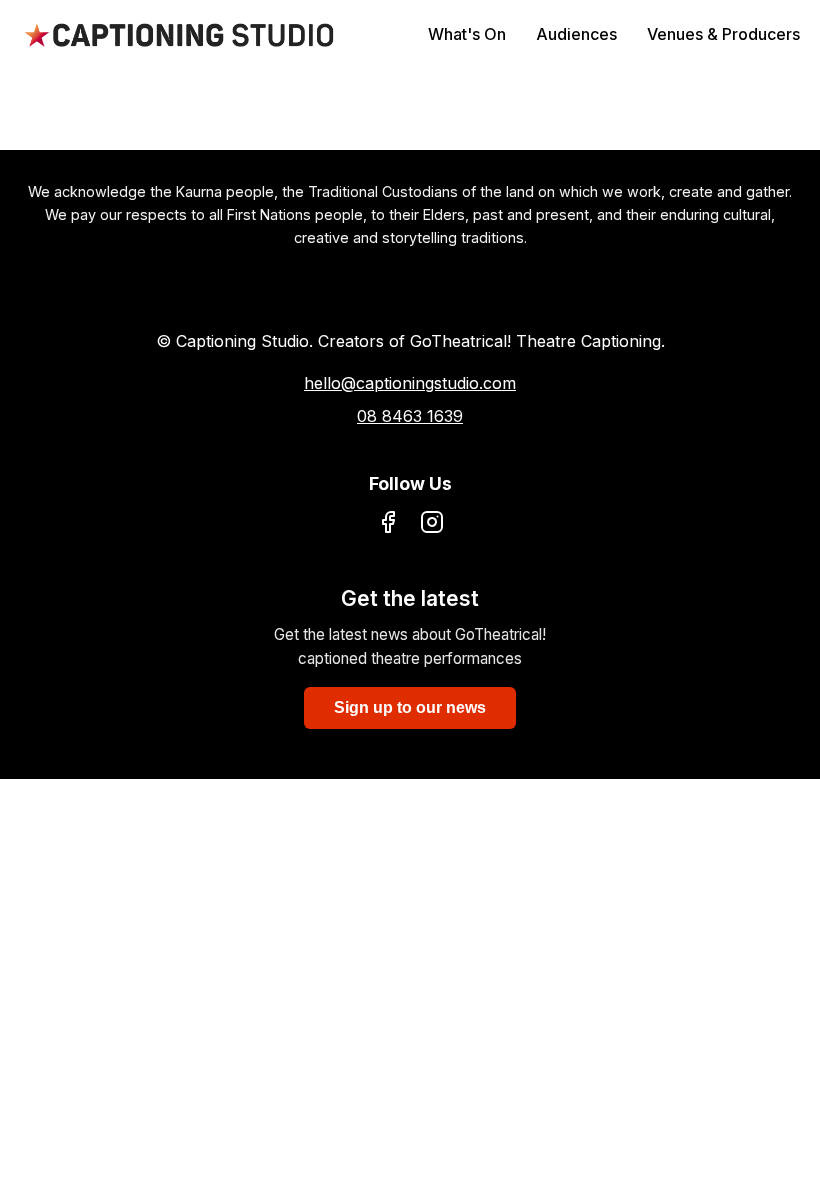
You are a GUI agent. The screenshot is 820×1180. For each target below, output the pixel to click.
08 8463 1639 (410, 416)
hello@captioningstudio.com (410, 383)
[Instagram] (432, 526)
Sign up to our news (410, 707)
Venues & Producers (723, 34)
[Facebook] (388, 526)
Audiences (576, 34)
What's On (467, 34)
